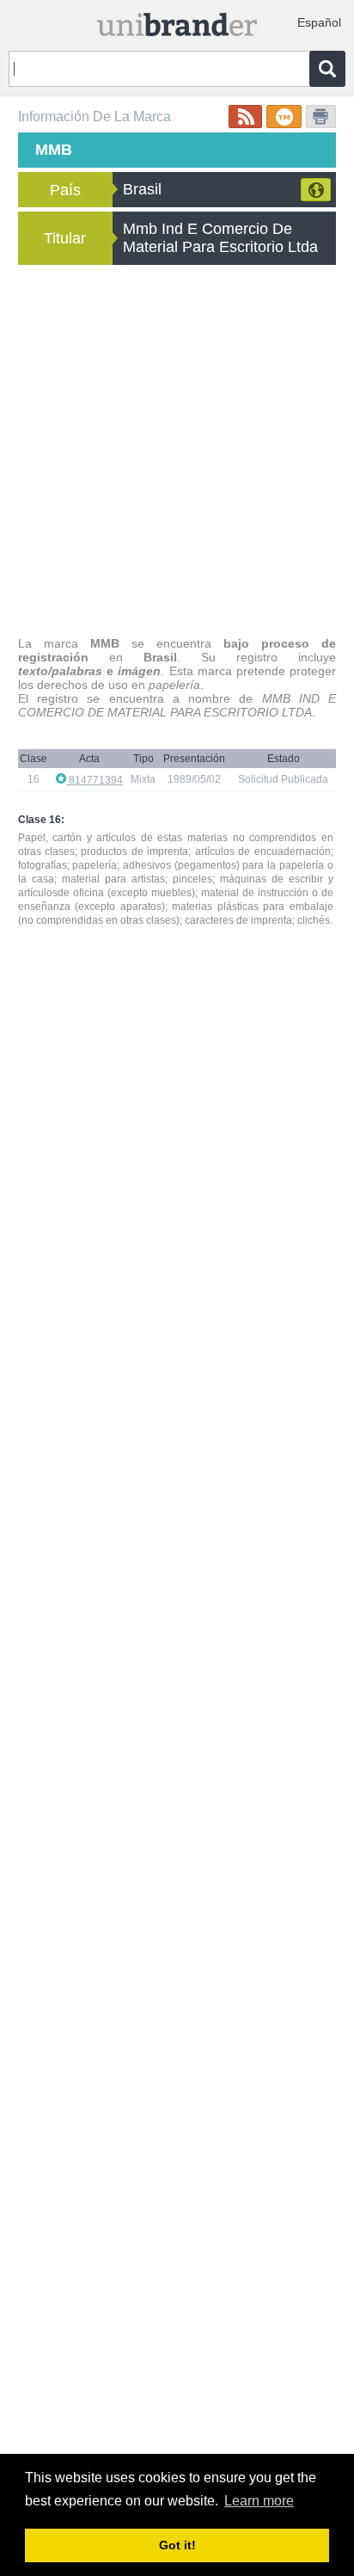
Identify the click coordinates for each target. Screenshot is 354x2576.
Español (319, 22)
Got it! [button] (177, 2545)
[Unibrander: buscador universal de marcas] (177, 21)
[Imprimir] (321, 117)
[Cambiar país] (316, 190)
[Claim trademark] (284, 117)
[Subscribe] (245, 117)
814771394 (95, 780)
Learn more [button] (259, 2501)
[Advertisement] (177, 451)
